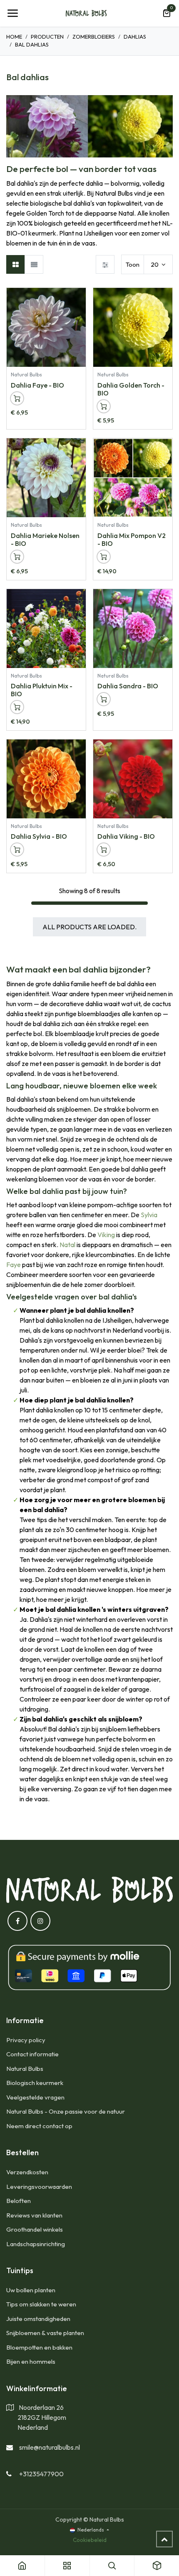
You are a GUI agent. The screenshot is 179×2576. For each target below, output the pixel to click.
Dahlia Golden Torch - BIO (131, 389)
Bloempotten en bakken (39, 2347)
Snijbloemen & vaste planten (45, 2333)
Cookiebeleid (90, 2540)
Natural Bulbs (25, 2069)
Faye (14, 1265)
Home (14, 37)
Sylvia (149, 1215)
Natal (67, 1245)
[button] (80, 298)
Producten (47, 37)
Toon (133, 264)
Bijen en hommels (31, 2361)
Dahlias (135, 37)
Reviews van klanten (34, 2215)
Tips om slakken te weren (41, 2304)
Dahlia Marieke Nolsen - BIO (45, 539)
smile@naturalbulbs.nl (50, 2447)
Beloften (19, 2201)
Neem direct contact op (39, 2126)
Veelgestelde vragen (35, 2097)
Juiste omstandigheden (38, 2319)
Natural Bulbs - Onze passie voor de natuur (66, 2111)
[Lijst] (34, 264)
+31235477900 (41, 2474)
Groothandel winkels (35, 2229)
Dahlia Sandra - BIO (128, 686)
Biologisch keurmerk (35, 2083)
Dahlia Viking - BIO (126, 836)
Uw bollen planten (31, 2290)
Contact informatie (32, 2054)
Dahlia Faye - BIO (37, 385)
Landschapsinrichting (36, 2244)
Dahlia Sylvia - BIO (39, 836)
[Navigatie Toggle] (12, 13)
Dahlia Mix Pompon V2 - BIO (132, 539)
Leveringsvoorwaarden (39, 2187)
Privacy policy (26, 2040)
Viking (106, 1235)
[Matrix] (16, 264)
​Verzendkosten (27, 2172)
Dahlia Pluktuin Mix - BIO (42, 690)
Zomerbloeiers (94, 37)
